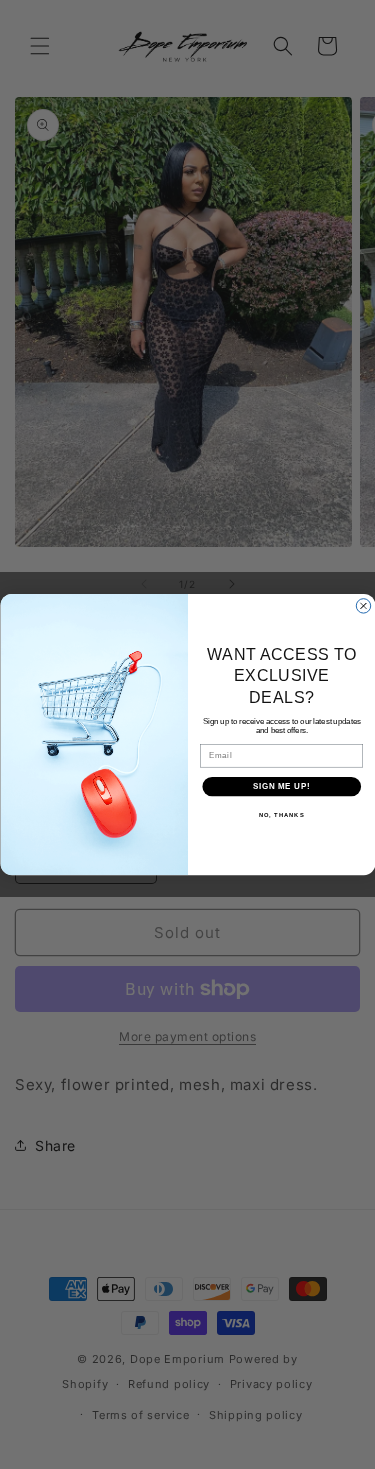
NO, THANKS (281, 815)
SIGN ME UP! (281, 786)
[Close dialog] (363, 606)
